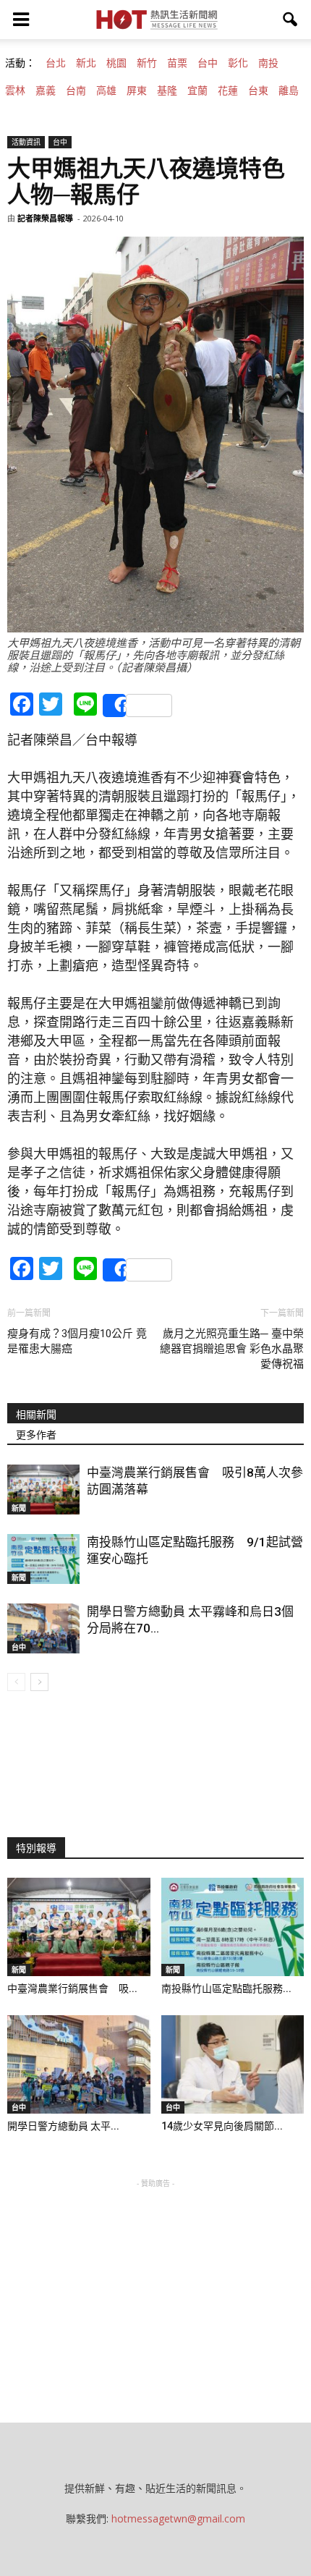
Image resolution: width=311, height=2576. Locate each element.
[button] (291, 20)
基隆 (167, 90)
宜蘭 (197, 90)
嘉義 (46, 90)
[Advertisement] (155, 2281)
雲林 (15, 90)
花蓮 (228, 90)
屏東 (137, 90)
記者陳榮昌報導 (45, 218)
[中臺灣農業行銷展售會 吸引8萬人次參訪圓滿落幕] (43, 1490)
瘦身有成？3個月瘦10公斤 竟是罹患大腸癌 (77, 1341)
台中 (208, 63)
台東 (258, 90)
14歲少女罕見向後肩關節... (222, 2126)
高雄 (106, 90)
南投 (268, 63)
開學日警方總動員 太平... (63, 2126)
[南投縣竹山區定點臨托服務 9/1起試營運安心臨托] (43, 1559)
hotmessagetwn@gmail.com (178, 2518)
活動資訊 (26, 142)
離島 (289, 90)
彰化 (238, 63)
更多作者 (36, 1435)
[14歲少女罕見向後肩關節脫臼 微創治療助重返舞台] (233, 2064)
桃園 (116, 63)
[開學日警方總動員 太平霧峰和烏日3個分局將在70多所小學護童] (43, 1628)
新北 (86, 63)
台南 (76, 90)
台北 (56, 63)
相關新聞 (36, 1415)
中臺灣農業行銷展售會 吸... (72, 1988)
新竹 (147, 63)
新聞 (19, 1508)
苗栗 (177, 63)
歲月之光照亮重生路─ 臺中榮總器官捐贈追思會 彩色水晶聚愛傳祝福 (232, 1349)
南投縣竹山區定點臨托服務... (226, 1988)
